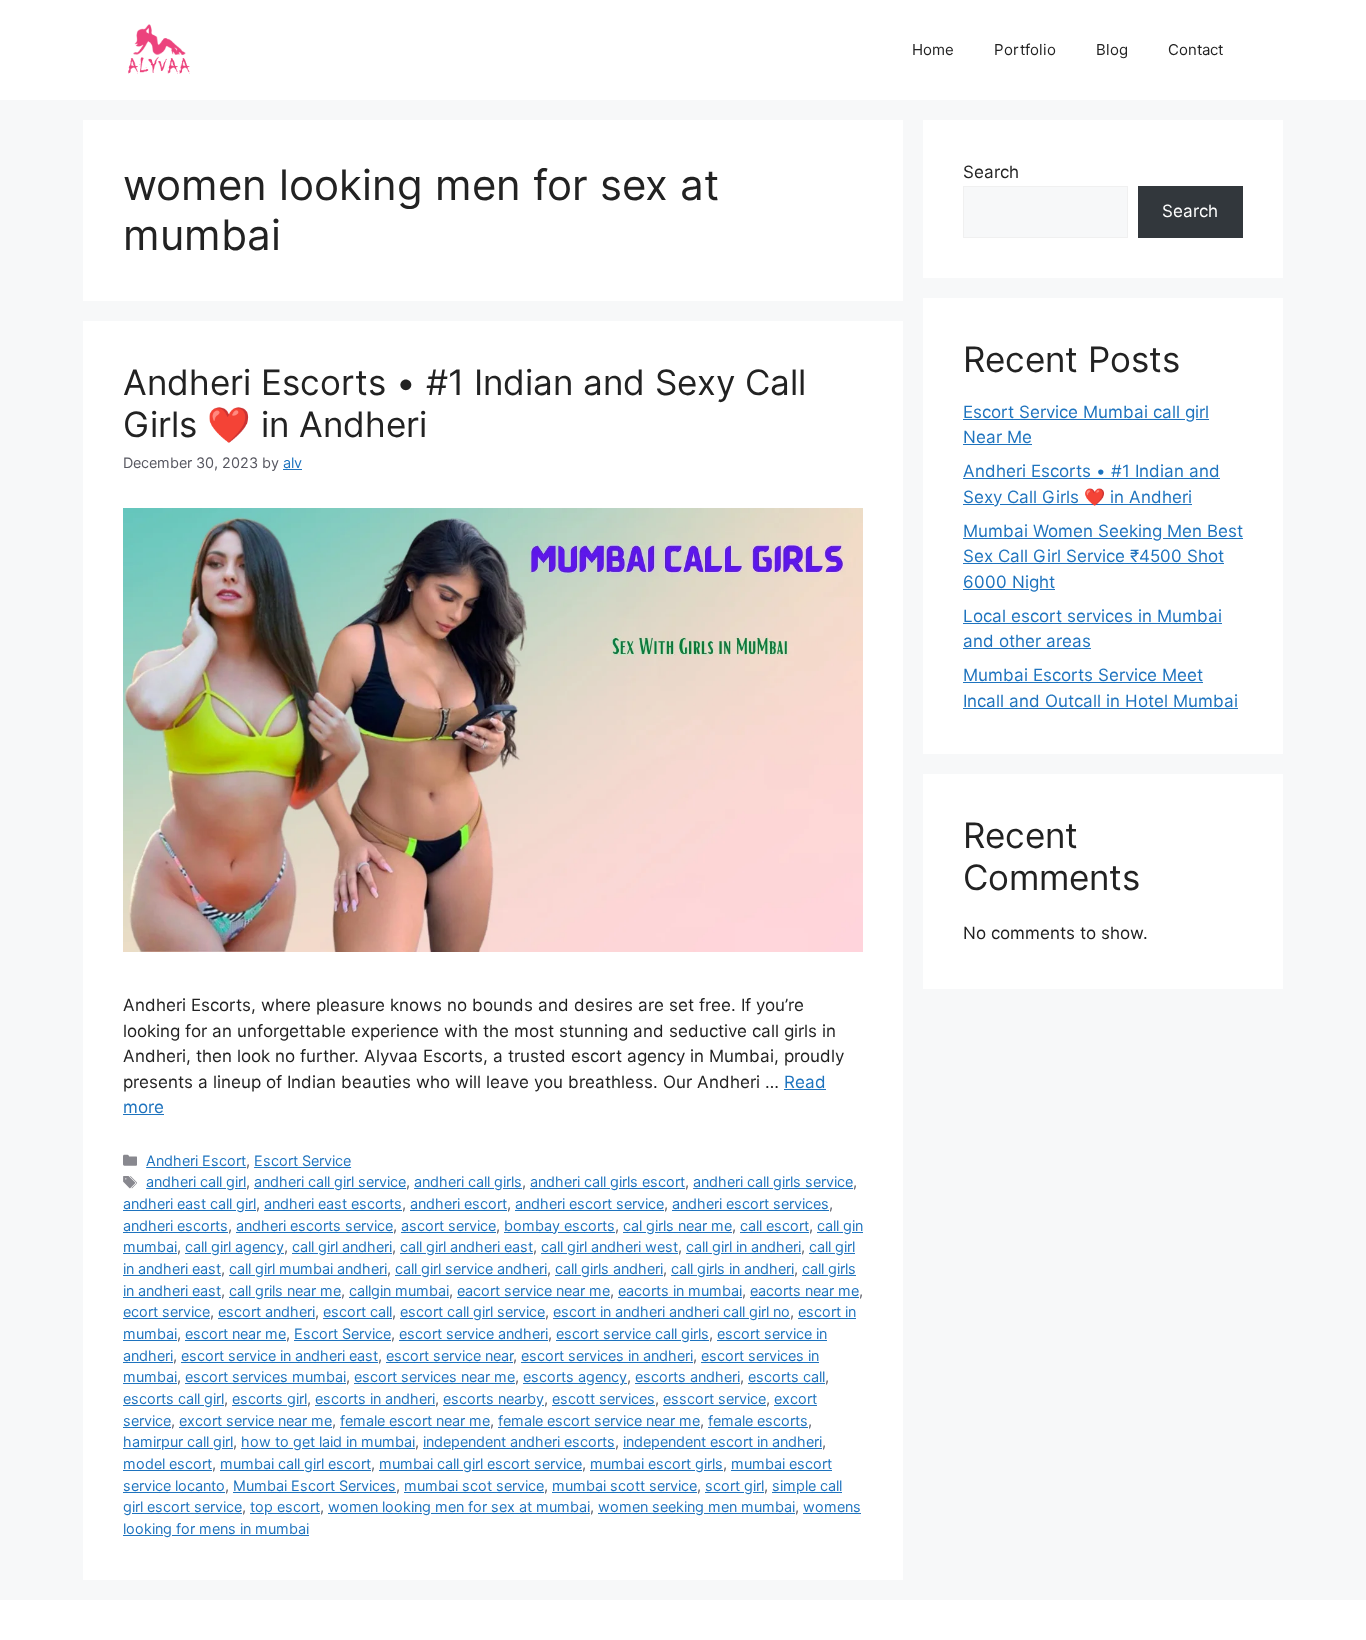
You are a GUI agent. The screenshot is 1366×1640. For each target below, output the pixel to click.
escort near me (235, 1333)
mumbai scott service (624, 1485)
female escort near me (415, 1420)
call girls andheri (609, 1268)
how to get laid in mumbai (328, 1441)
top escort (285, 1506)
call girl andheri (342, 1246)
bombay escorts (559, 1225)
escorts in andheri (375, 1398)
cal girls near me (677, 1225)
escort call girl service (472, 1311)
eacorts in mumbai (680, 1290)
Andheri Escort (196, 1160)
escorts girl (269, 1398)
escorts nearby (493, 1398)
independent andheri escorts (519, 1441)
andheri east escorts (333, 1203)
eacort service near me (533, 1290)
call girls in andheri (732, 1268)
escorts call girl (173, 1398)
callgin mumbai (399, 1290)
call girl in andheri (743, 1246)
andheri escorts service (314, 1225)
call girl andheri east (466, 1246)
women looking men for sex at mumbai (459, 1506)
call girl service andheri (471, 1268)
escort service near (449, 1355)
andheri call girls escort (607, 1181)
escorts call (786, 1376)
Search (991, 172)
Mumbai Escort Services (314, 1485)
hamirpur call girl (178, 1441)
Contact (1195, 49)
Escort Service (302, 1160)
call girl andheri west (609, 1246)
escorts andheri (687, 1376)
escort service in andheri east (279, 1355)
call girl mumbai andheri (308, 1268)
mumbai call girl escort (295, 1463)
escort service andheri (473, 1333)
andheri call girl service (330, 1181)
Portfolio (1025, 49)
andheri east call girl (189, 1203)
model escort (167, 1463)
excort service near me (255, 1420)
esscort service (714, 1398)
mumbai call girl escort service (480, 1463)
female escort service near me (599, 1420)
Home (933, 49)
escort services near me (434, 1376)
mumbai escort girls (656, 1463)
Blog (1112, 49)
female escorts (758, 1420)
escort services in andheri (607, 1355)
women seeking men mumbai (696, 1506)
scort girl (734, 1485)
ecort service (166, 1311)
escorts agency (575, 1376)
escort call (357, 1311)
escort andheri (266, 1311)
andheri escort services (750, 1203)
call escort (774, 1225)
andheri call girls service (773, 1181)
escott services (603, 1398)
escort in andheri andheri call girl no (671, 1311)
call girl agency (234, 1246)
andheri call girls (468, 1181)
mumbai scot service (474, 1485)
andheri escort (458, 1203)
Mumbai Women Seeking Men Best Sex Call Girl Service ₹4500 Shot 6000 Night (1103, 556)
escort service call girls (632, 1333)
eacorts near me (804, 1290)
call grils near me (285, 1290)
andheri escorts (175, 1225)
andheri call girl (196, 1181)
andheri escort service (589, 1203)
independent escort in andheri (722, 1441)
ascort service (448, 1225)
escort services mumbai (265, 1376)
